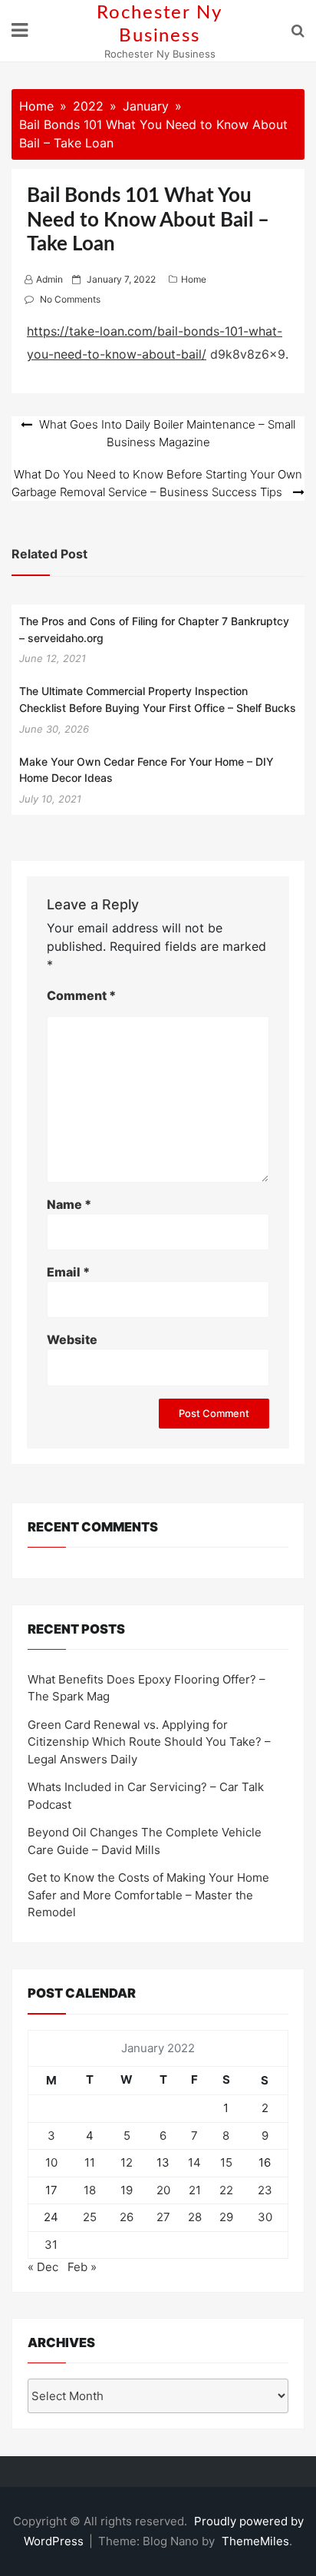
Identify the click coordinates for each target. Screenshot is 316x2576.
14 (194, 2162)
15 (226, 2162)
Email (68, 1272)
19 (127, 2190)
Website (72, 1339)
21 (195, 2190)
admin (49, 279)
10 (51, 2162)
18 (90, 2190)
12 (127, 2162)
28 (195, 2217)
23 (265, 2190)
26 (127, 2217)
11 (90, 2162)
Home (194, 279)
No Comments (70, 299)
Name (69, 1204)
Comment (81, 995)
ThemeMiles (255, 2541)
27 (163, 2217)
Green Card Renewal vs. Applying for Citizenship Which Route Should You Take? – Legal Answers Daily (149, 1742)
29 (226, 2217)
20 (163, 2190)
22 (226, 2190)
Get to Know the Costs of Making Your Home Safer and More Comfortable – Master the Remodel (148, 1895)
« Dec (43, 2267)
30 (265, 2217)
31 (51, 2245)
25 (90, 2217)
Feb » (82, 2267)
